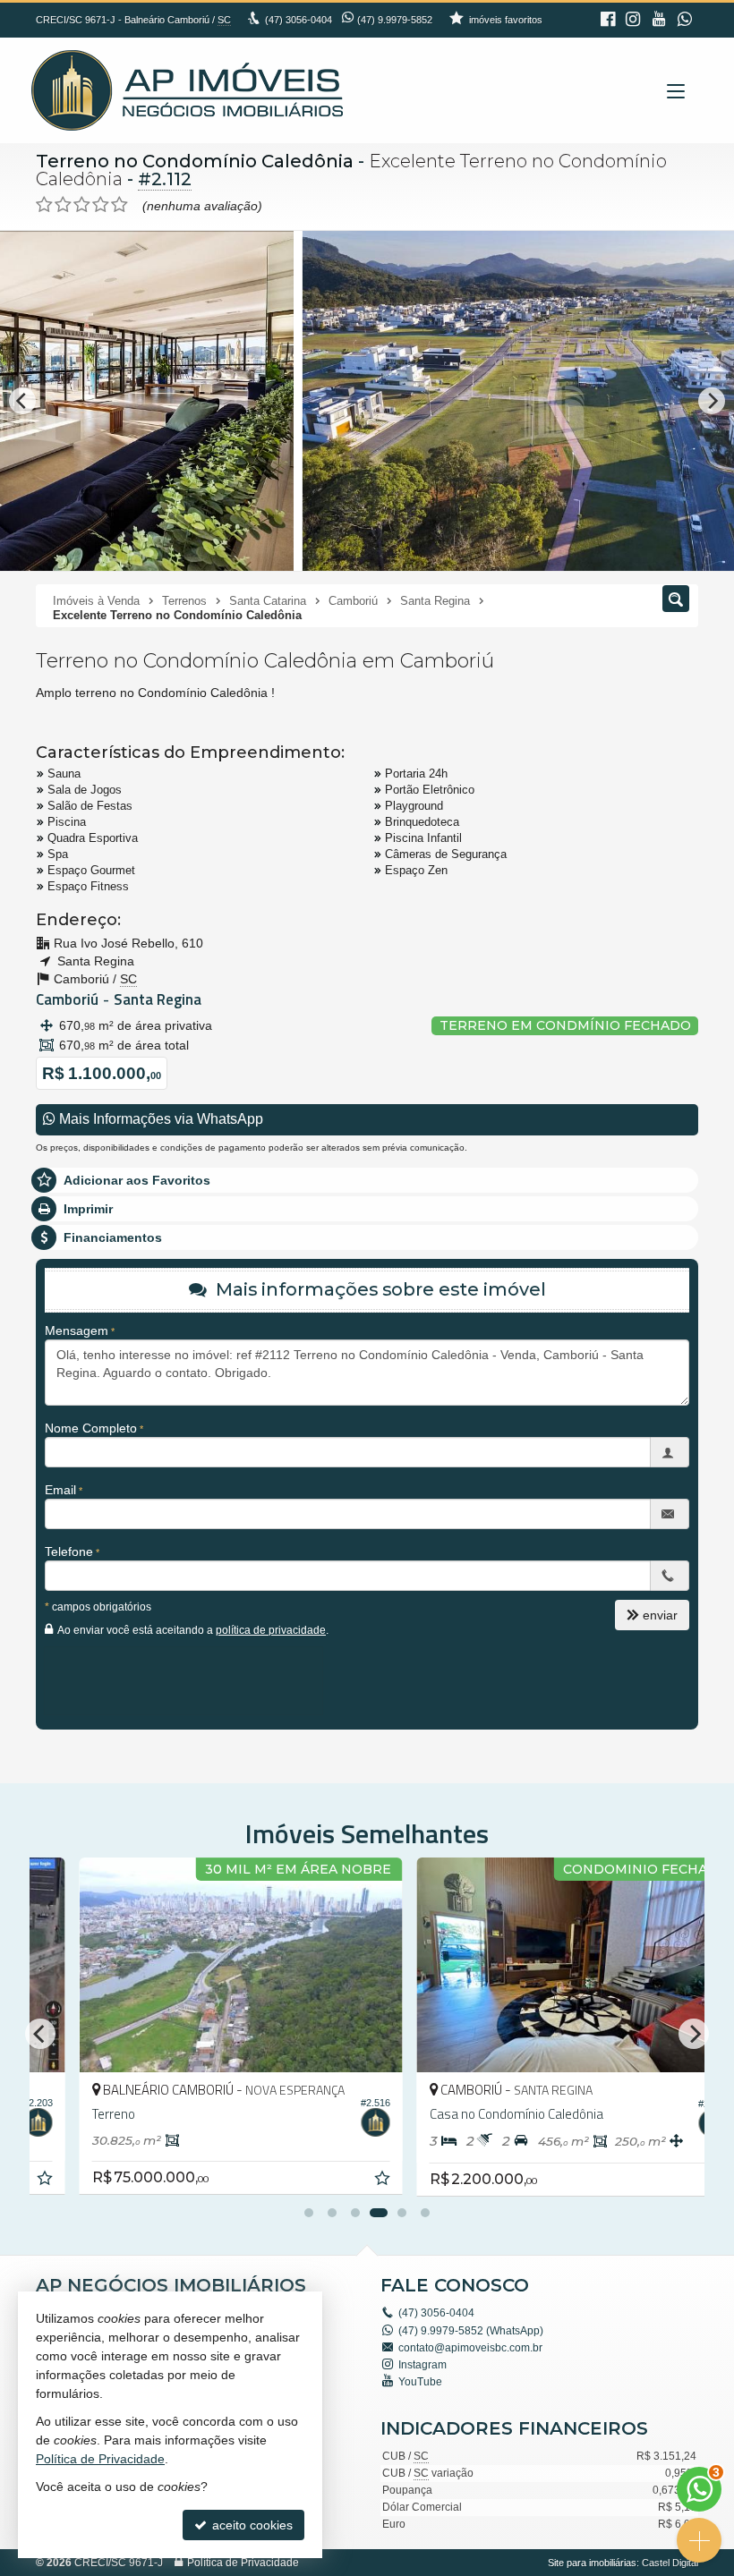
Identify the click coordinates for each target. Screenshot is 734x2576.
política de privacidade (271, 1630)
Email (60, 1490)
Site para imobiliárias (592, 2563)
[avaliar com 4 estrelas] (101, 205)
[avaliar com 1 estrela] (44, 205)
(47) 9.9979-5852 (395, 20)
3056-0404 (299, 20)
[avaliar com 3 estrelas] (82, 205)
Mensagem (77, 1331)
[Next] (712, 401)
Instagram (422, 2365)
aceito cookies (251, 2525)
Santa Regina (158, 999)
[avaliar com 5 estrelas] (119, 205)
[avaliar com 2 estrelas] (63, 205)
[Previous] (22, 401)
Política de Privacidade (243, 2563)
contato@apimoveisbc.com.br (470, 2348)
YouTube (420, 2382)
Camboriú (67, 999)
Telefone (69, 1552)
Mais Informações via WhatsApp (159, 1119)
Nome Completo (91, 1428)
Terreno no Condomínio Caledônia (195, 161)
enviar (660, 1615)
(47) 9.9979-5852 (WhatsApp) (471, 2331)
